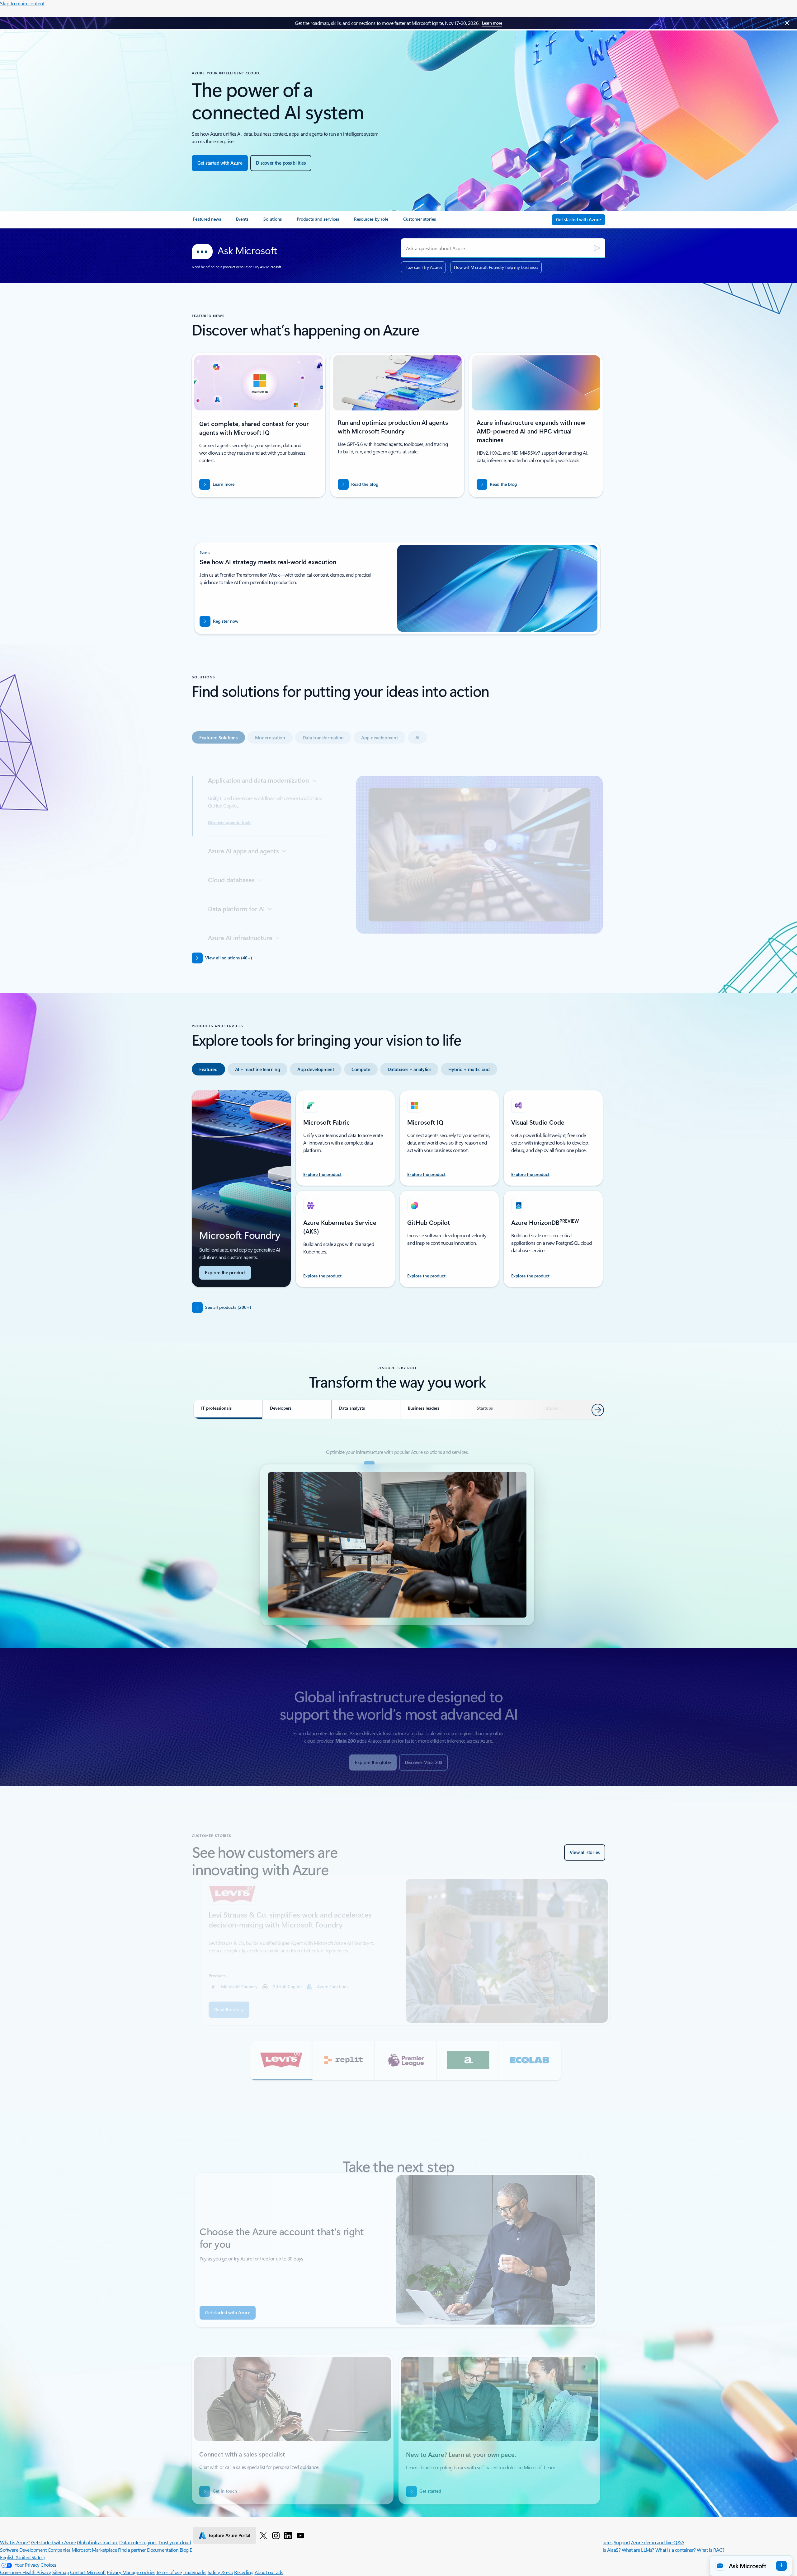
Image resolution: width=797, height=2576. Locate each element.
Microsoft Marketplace (94, 2550)
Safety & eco (220, 2572)
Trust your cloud (175, 2542)
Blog (184, 2550)
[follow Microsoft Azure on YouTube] (300, 2535)
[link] (207, 222)
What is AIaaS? (606, 2550)
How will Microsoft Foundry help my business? (496, 267)
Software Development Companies (35, 2550)
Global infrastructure (98, 2542)
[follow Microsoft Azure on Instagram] (276, 2535)
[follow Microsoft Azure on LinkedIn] (288, 2535)
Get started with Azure (53, 2542)
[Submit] (597, 248)
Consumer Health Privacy (26, 2572)
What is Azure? (15, 2542)
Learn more (492, 23)
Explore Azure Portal (229, 2535)
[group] (397, 1951)
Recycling (244, 2572)
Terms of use (169, 2572)
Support (622, 2542)
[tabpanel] (397, 840)
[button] (273, 2061)
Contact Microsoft (88, 2572)
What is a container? (676, 2550)
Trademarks (195, 2572)
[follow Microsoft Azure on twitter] (263, 2535)
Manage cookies (139, 2572)
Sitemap (61, 2572)
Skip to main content (22, 3)
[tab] (218, 720)
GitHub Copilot (279, 1986)
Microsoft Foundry (231, 1986)
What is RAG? (710, 2550)
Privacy (115, 2572)
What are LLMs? (638, 2550)
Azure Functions (324, 1986)
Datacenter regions (138, 2542)
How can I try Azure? (423, 267)
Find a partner (132, 2550)
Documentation (163, 2550)
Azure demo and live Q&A (658, 2542)
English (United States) (22, 2557)
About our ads (269, 2572)
